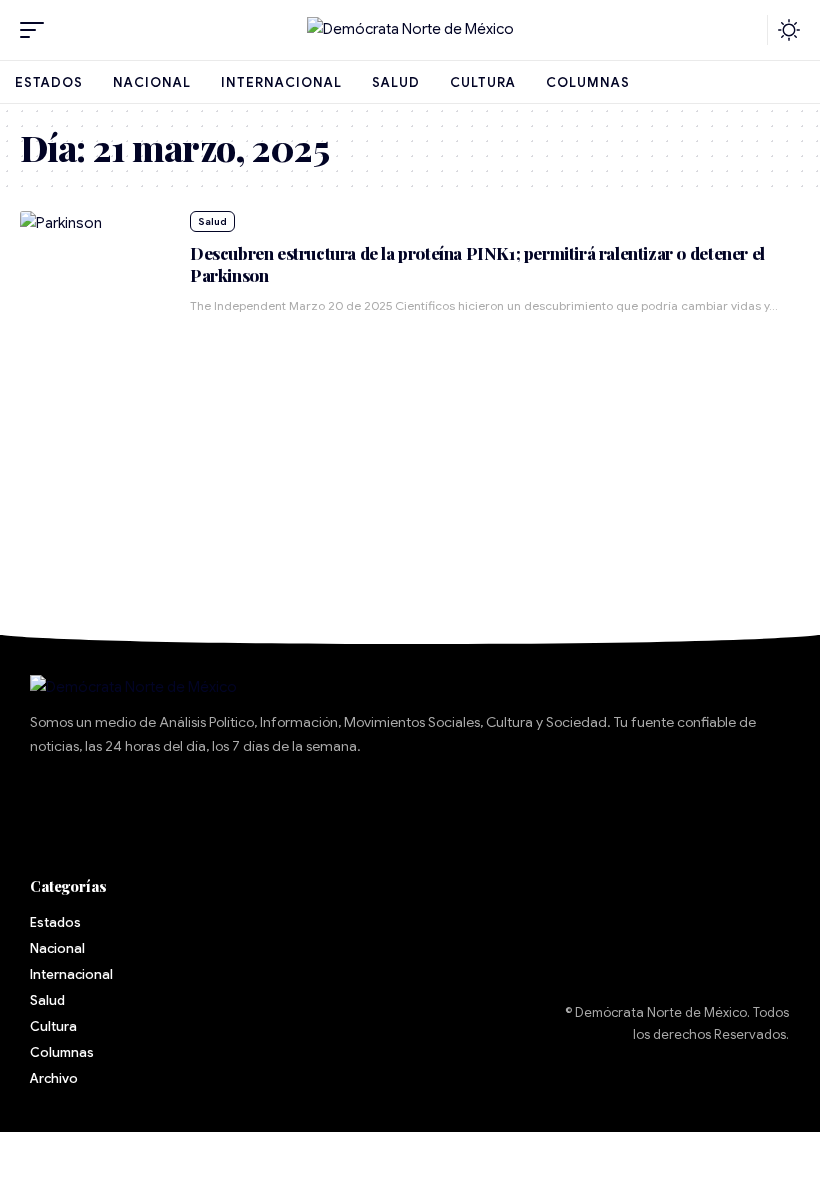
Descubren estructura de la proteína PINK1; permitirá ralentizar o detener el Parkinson (477, 264)
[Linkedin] (295, 804)
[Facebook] (55, 804)
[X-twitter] (115, 804)
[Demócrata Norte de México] (410, 30)
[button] (37, 30)
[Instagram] (235, 804)
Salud (212, 221)
